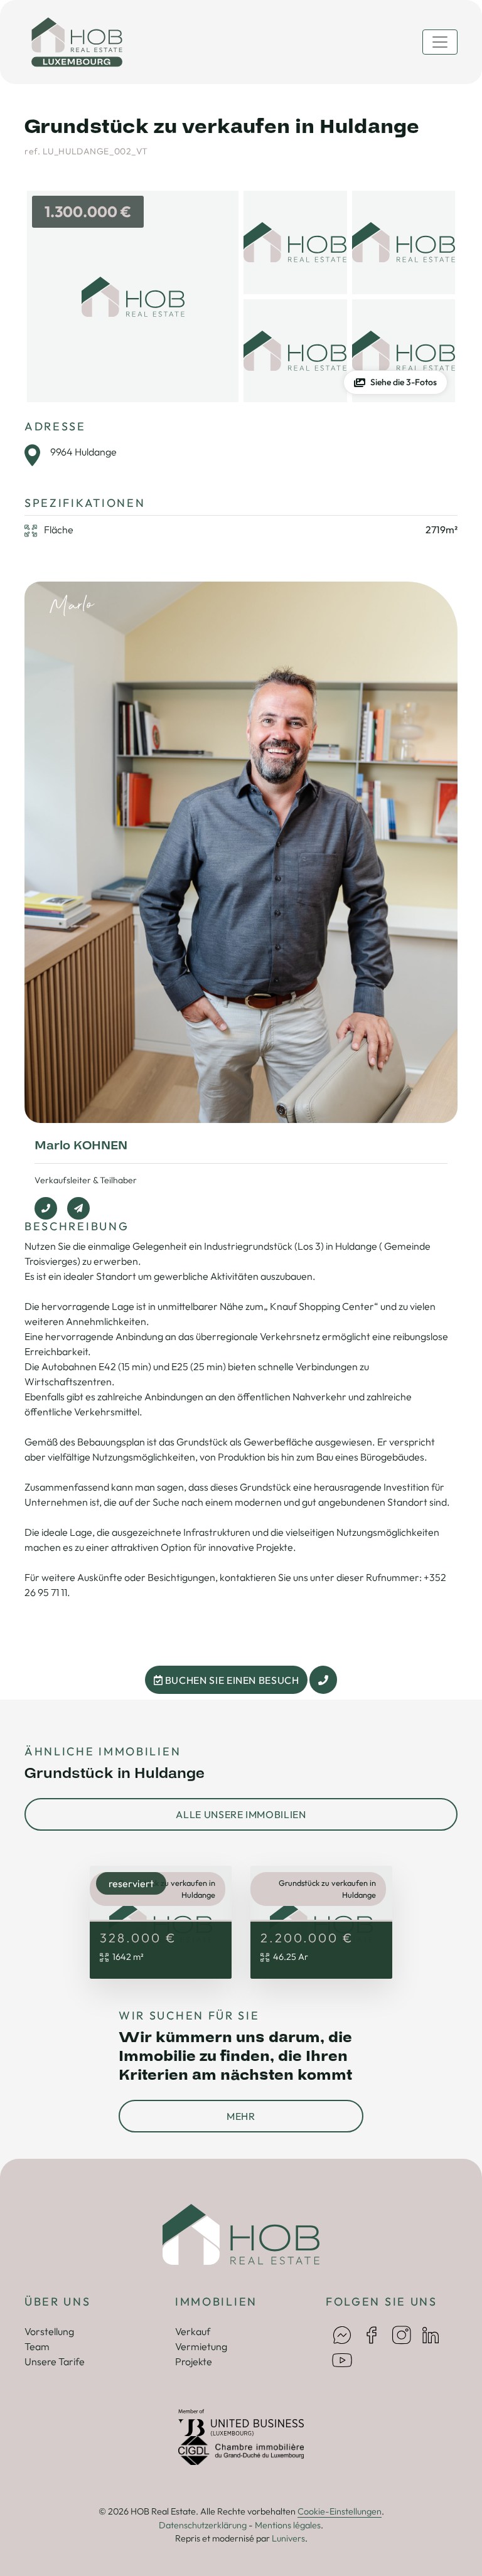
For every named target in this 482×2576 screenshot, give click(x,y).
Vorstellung (49, 2331)
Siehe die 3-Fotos (404, 382)
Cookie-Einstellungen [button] (340, 2511)
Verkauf (193, 2331)
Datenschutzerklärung (203, 2525)
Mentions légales (288, 2525)
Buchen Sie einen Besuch (231, 1680)
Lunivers (288, 2538)
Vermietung (201, 2346)
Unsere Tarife (55, 2361)
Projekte (194, 2361)
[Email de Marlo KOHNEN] (78, 1208)
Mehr (241, 2116)
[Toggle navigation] (440, 42)
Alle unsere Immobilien (241, 1814)
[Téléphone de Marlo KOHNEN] (46, 1208)
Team (37, 2346)
